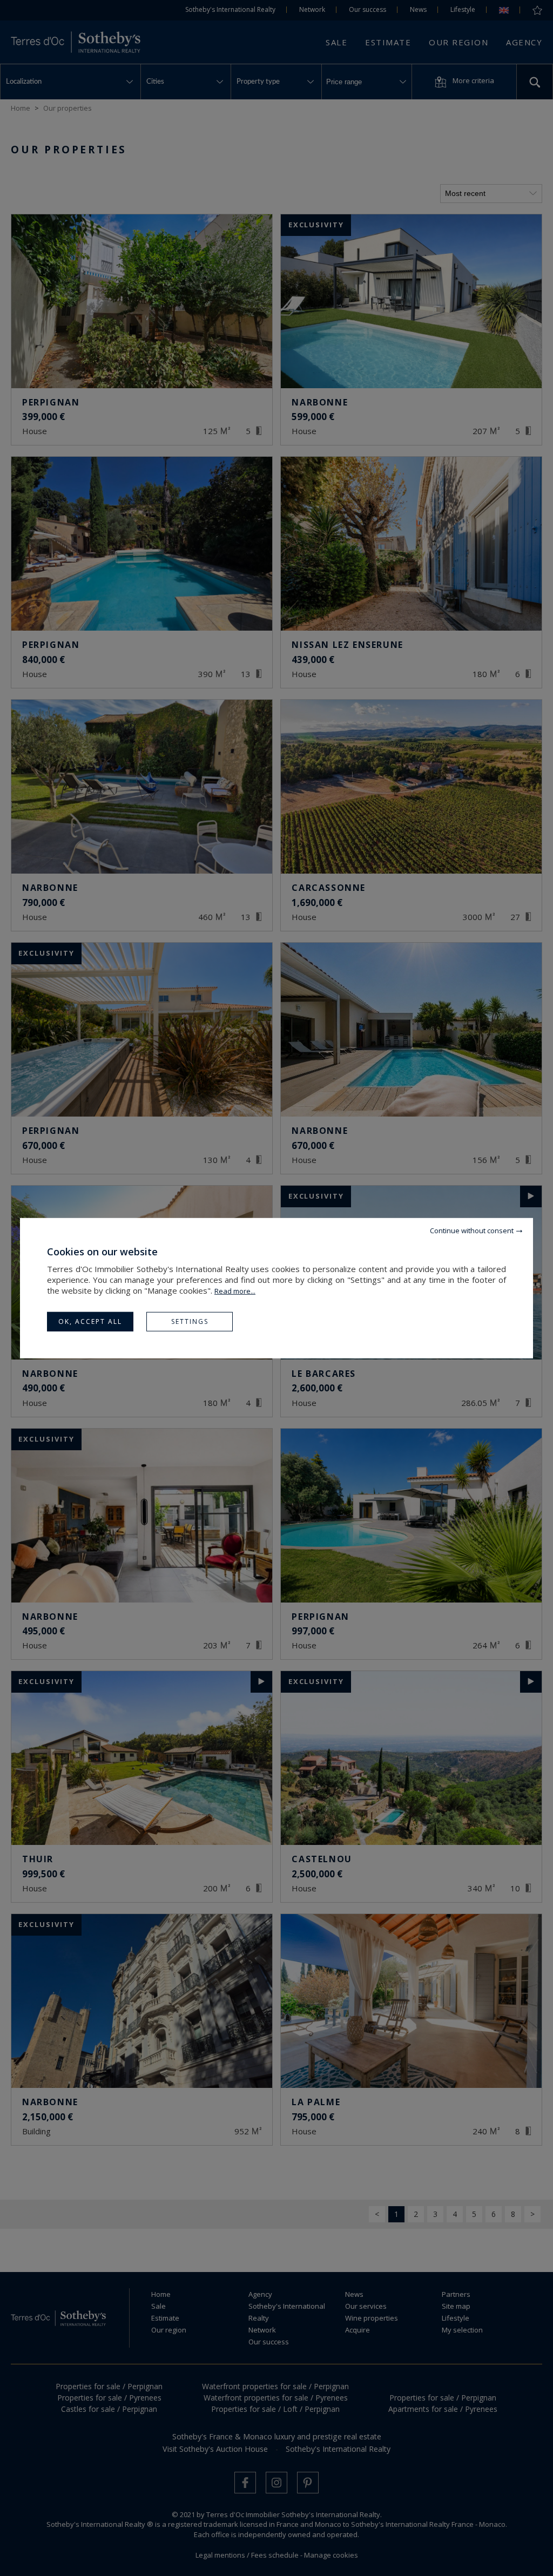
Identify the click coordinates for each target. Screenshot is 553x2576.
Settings (190, 1321)
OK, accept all (90, 1321)
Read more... (235, 1290)
